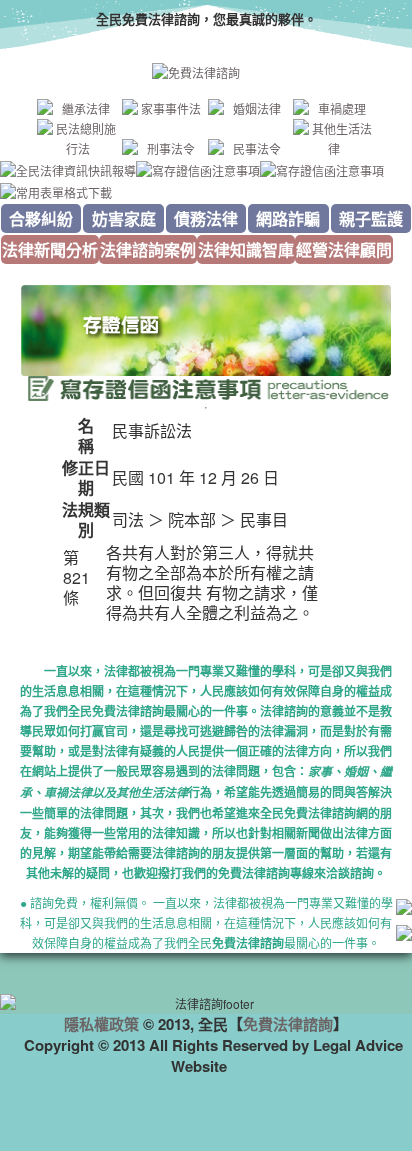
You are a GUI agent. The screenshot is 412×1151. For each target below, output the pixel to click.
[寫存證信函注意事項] (198, 168)
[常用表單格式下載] (56, 190)
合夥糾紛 (41, 218)
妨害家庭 (124, 218)
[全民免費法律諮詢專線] (404, 909)
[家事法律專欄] (163, 109)
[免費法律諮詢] (206, 73)
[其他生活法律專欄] (334, 139)
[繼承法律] (78, 109)
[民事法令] (249, 149)
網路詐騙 (288, 218)
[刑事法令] (163, 149)
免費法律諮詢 (288, 1024)
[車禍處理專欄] (334, 109)
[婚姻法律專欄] (249, 109)
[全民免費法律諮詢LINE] (404, 935)
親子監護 (371, 218)
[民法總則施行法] (78, 139)
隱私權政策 (101, 1024)
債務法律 (206, 218)
